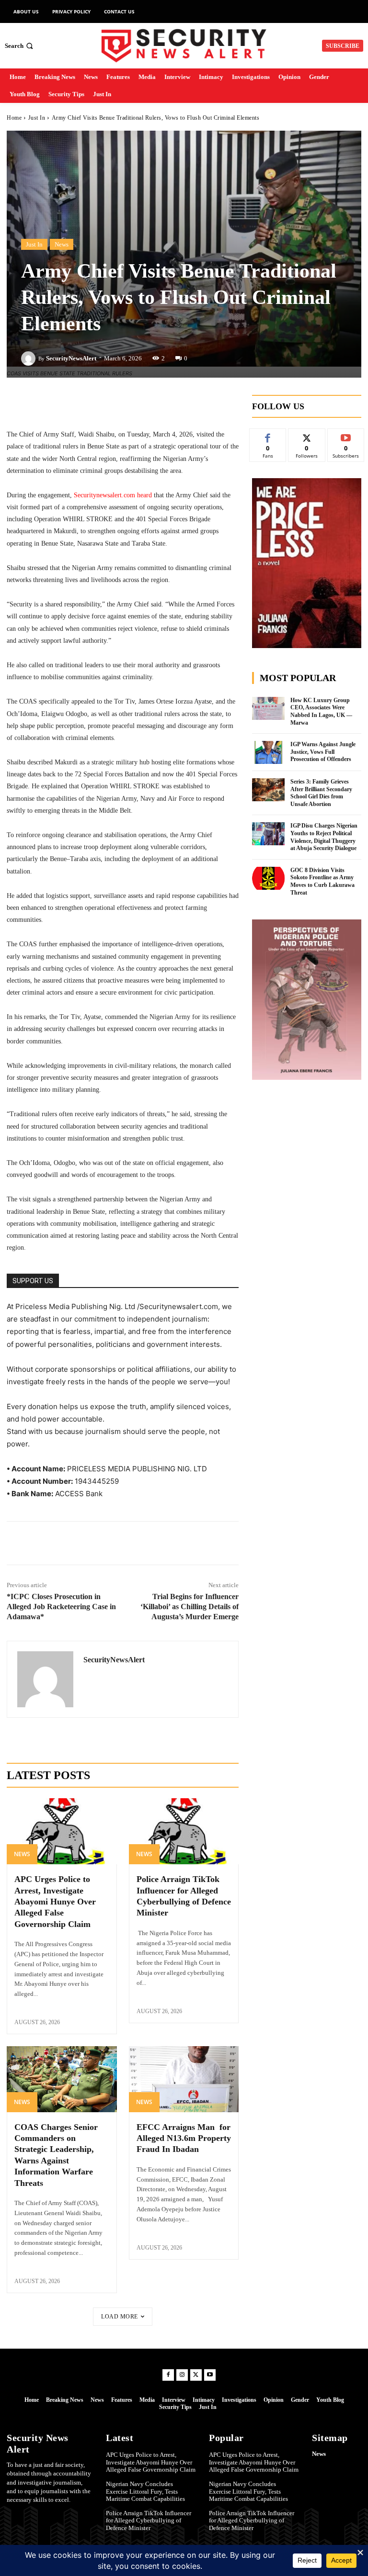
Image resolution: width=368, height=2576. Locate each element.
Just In (37, 118)
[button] (20, 46)
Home (14, 118)
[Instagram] (182, 2375)
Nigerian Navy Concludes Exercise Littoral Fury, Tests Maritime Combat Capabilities (145, 2491)
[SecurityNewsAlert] (30, 358)
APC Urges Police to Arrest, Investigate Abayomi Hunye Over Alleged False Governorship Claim (55, 1902)
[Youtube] (210, 2375)
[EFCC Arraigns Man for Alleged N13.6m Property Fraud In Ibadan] (184, 2079)
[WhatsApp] (145, 1543)
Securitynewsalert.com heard (113, 495)
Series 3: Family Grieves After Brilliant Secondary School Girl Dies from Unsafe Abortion (321, 793)
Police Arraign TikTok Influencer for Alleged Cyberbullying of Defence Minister (149, 2520)
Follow (307, 436)
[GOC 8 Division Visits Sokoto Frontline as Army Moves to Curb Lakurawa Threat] (268, 878)
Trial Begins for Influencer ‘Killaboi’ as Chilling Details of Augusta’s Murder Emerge (190, 1607)
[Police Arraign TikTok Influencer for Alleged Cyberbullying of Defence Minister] (184, 1831)
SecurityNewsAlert (71, 358)
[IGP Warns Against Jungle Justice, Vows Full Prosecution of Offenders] (268, 752)
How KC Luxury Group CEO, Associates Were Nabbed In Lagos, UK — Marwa (321, 711)
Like (268, 436)
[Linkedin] (101, 1543)
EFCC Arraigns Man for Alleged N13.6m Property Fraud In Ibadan (184, 2138)
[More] (189, 404)
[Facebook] (57, 1543)
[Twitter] (79, 1543)
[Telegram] (123, 1543)
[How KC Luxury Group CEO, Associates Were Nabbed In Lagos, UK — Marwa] (268, 708)
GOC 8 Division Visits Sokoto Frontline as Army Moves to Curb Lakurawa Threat (322, 881)
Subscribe (346, 436)
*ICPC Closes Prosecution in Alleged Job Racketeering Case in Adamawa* (61, 1607)
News (62, 244)
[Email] (167, 1543)
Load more (120, 2317)
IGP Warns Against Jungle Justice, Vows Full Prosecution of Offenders (323, 752)
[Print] (189, 1543)
